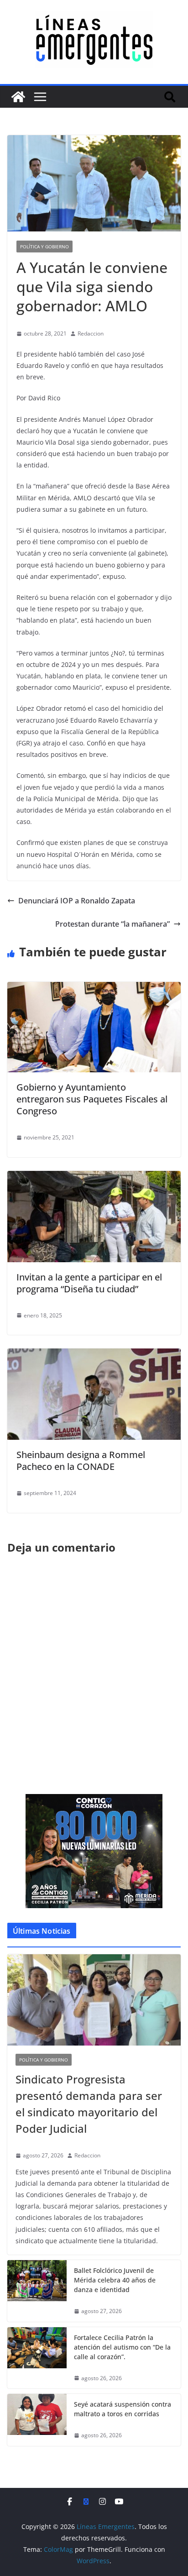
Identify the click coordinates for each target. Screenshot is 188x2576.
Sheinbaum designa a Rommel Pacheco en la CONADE (81, 1461)
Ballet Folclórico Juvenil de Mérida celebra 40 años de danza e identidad (115, 2280)
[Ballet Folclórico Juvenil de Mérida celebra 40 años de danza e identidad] (37, 2291)
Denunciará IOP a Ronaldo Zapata (77, 901)
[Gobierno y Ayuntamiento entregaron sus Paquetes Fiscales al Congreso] (94, 988)
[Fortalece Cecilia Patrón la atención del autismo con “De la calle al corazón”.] (37, 2358)
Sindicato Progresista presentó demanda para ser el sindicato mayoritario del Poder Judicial (89, 2104)
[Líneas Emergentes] (18, 97)
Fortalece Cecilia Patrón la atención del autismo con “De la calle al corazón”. (122, 2347)
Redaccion (91, 333)
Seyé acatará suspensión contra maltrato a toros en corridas (123, 2409)
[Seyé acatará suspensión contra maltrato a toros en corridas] (37, 2420)
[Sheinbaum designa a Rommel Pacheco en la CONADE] (94, 1355)
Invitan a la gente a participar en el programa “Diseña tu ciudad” (89, 1283)
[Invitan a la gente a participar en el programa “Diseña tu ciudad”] (94, 1177)
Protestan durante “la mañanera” (112, 924)
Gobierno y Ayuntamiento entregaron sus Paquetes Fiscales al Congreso (92, 1099)
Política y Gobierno (44, 247)
